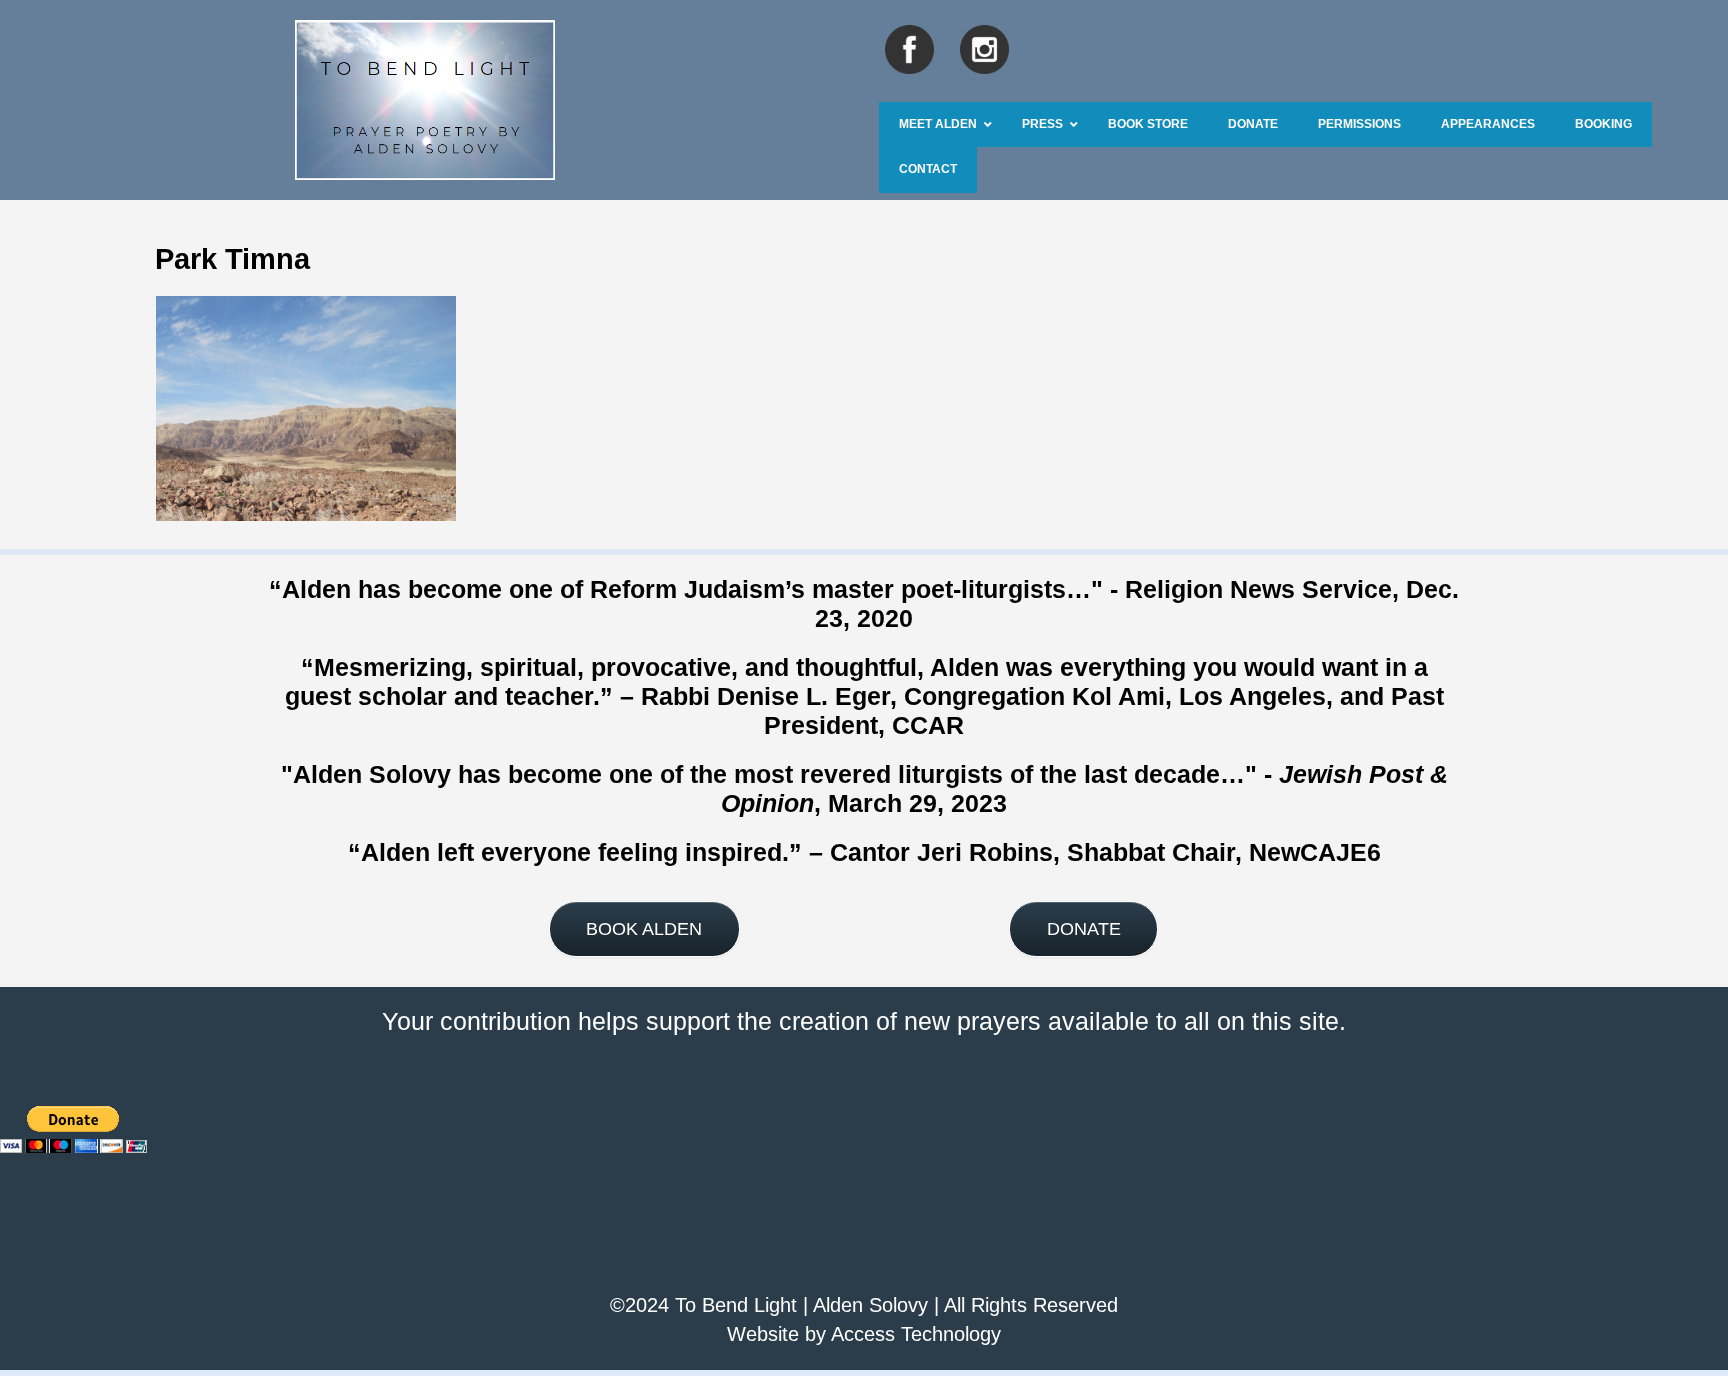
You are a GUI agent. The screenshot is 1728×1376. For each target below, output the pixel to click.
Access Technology (916, 1334)
